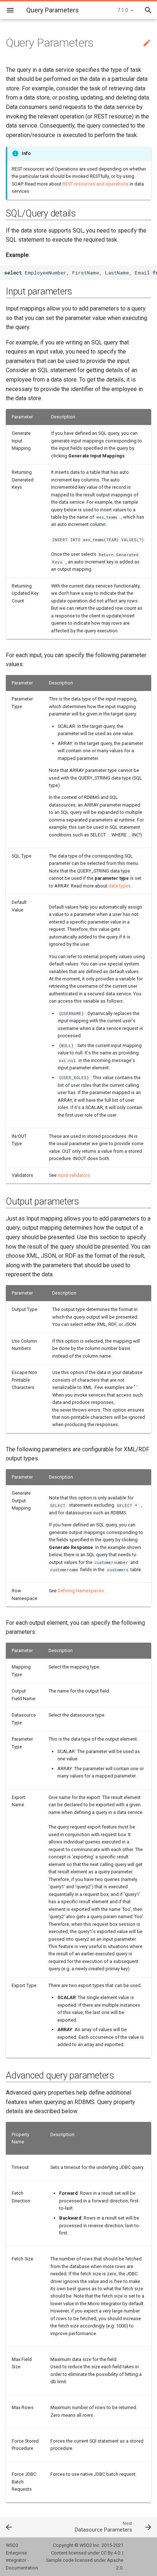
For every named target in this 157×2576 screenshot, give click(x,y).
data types (120, 886)
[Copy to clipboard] (150, 273)
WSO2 (86, 2545)
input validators (74, 1175)
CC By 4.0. (111, 2553)
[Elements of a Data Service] (20, 2527)
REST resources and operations (95, 184)
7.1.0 (123, 10)
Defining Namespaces (81, 1591)
